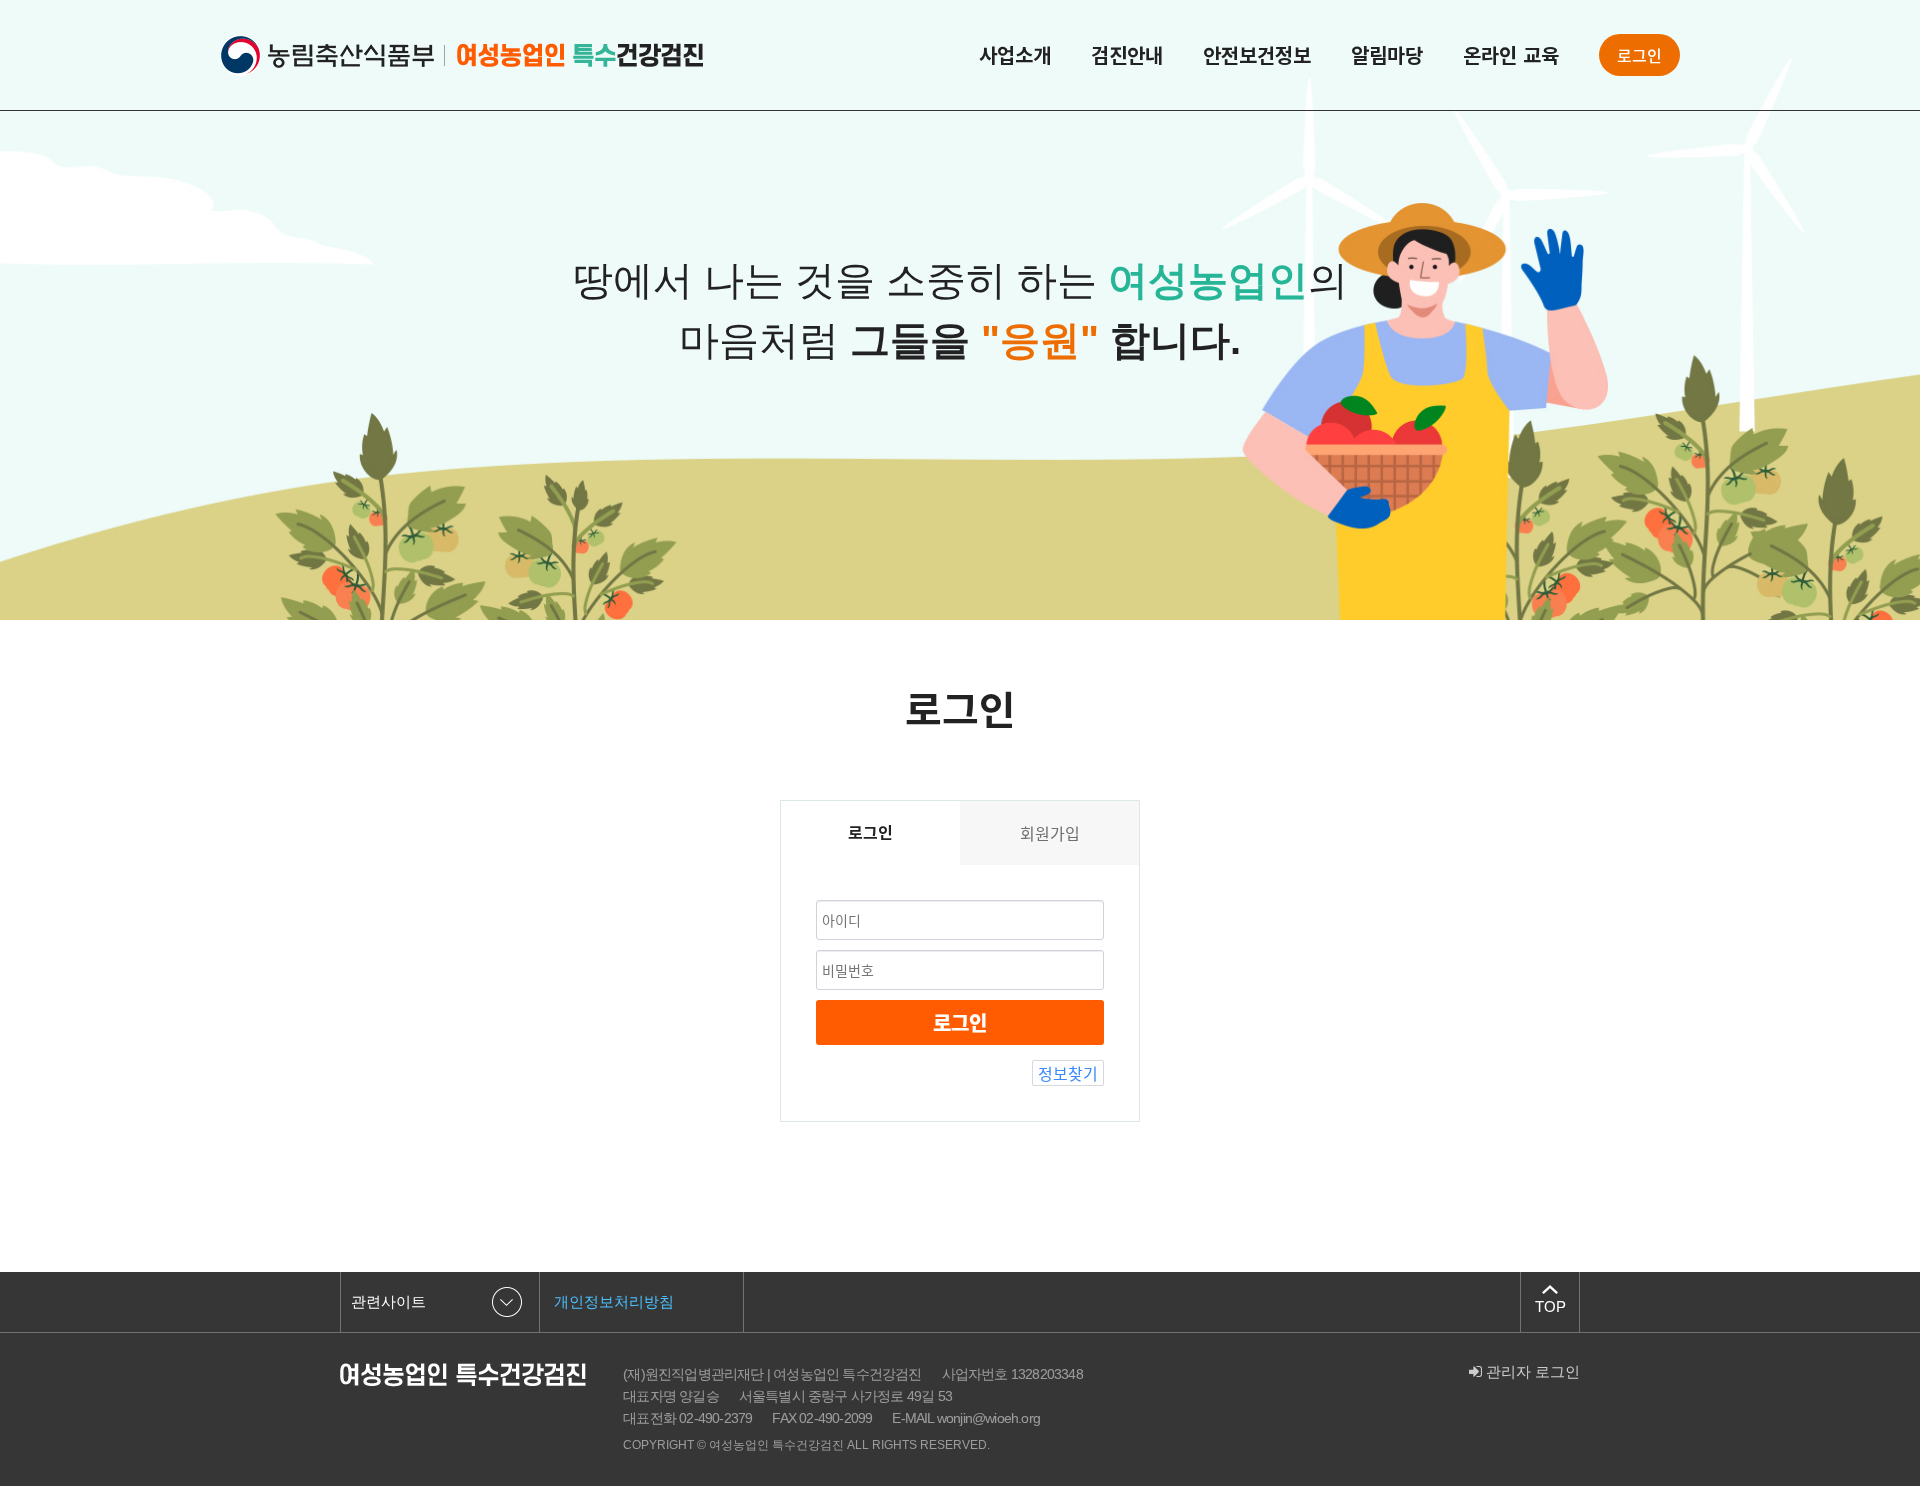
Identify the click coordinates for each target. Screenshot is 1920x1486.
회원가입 (1050, 833)
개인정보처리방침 (614, 1301)
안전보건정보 (1257, 55)
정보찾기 (1068, 1073)
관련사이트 (388, 1301)
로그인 (1639, 55)
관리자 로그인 (1531, 1371)
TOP (1550, 1306)
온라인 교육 (1511, 55)
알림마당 (1387, 55)
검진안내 (1127, 55)
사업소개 (1015, 55)
